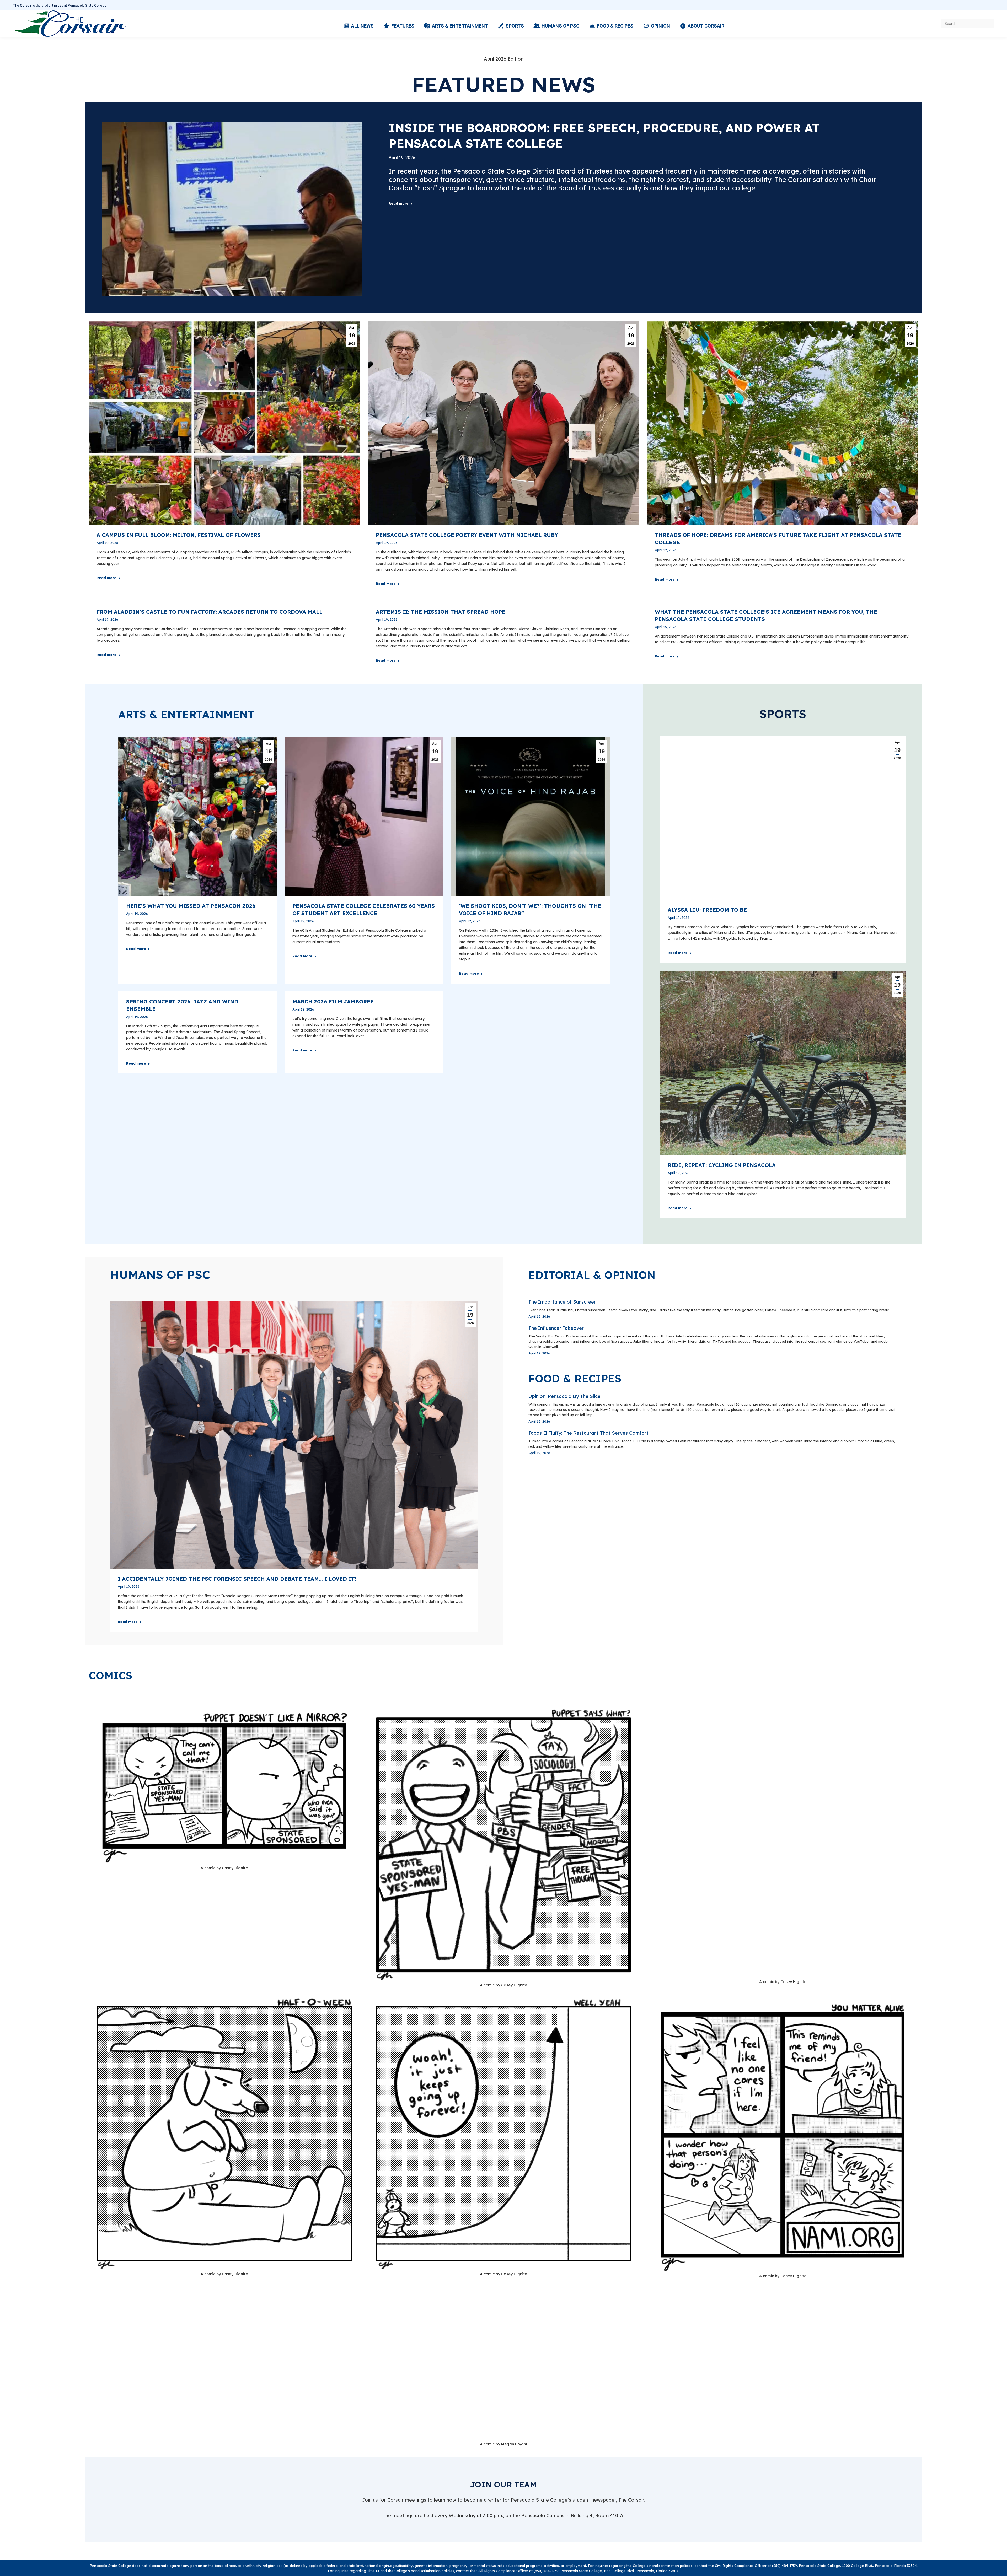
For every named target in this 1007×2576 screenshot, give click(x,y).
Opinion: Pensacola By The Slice (564, 1396)
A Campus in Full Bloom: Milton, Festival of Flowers (179, 535)
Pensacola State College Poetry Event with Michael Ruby (467, 535)
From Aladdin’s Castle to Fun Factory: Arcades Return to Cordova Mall (209, 612)
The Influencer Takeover (556, 1328)
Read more (399, 203)
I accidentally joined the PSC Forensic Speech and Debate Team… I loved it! (237, 1579)
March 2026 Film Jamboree (333, 1001)
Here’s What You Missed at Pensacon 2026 (191, 906)
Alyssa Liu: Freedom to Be (707, 910)
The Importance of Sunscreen (563, 1302)
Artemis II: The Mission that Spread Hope (441, 612)
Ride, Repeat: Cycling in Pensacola (722, 1165)
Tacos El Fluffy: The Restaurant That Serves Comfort (588, 1433)
